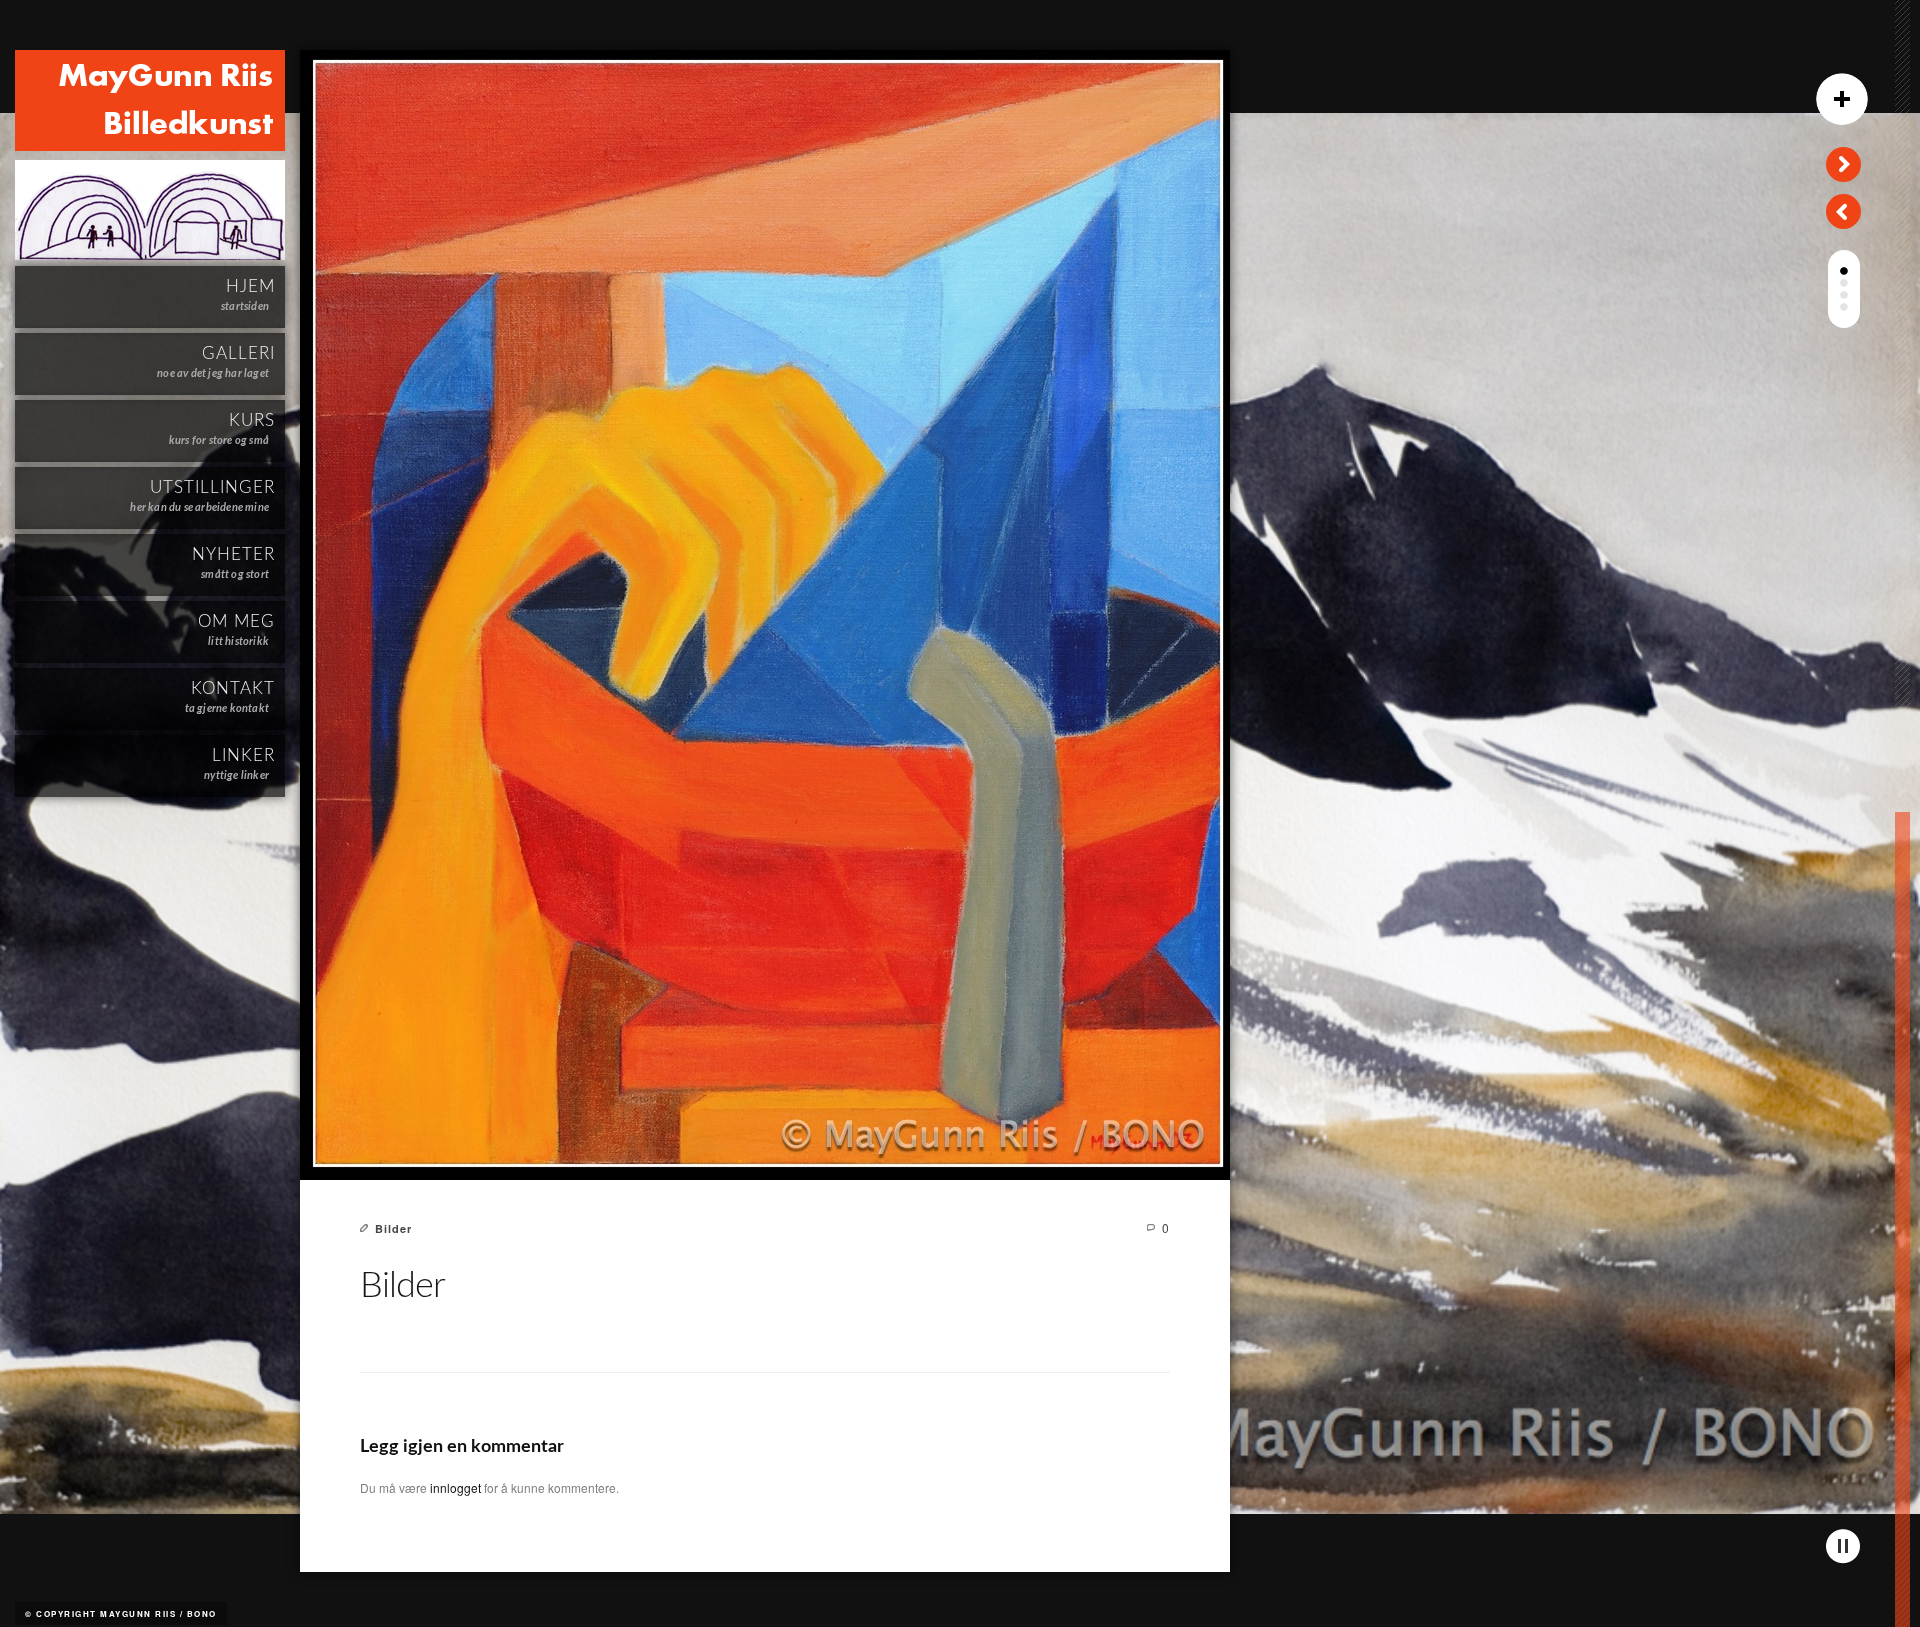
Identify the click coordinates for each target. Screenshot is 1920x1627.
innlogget (455, 1487)
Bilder (393, 1228)
